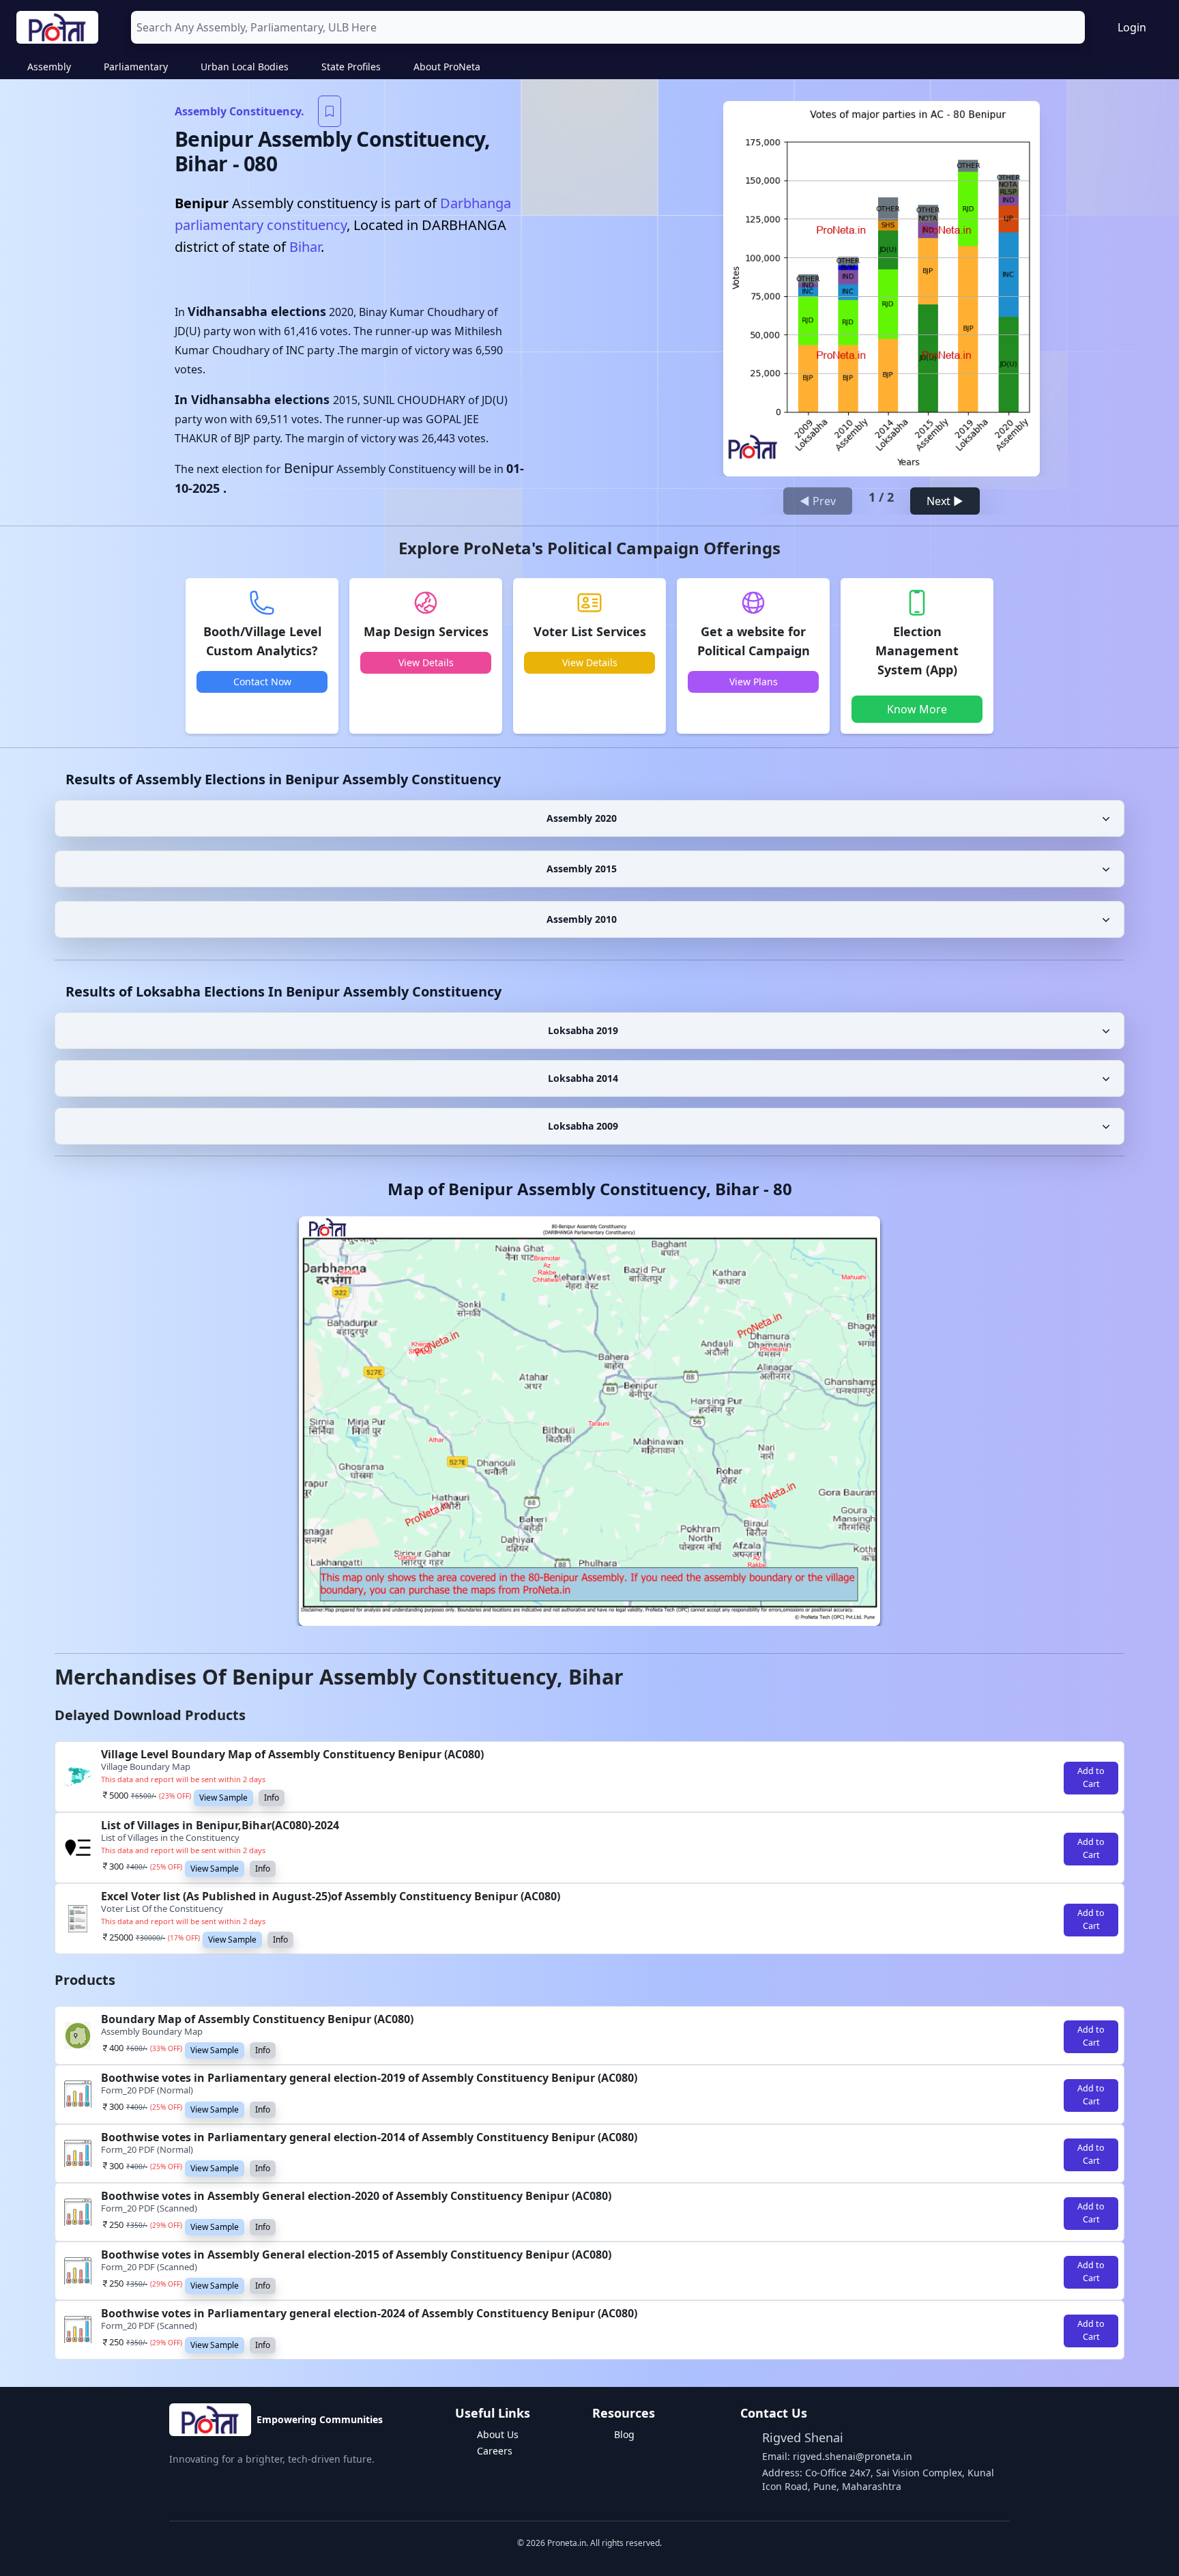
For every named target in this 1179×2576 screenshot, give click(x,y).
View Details (426, 662)
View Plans (754, 682)
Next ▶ (945, 501)
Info (272, 1798)
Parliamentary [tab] (136, 67)
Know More (917, 709)
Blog (624, 2434)
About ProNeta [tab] (447, 67)
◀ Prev (818, 501)
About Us (498, 2434)
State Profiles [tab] (351, 67)
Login (1132, 27)
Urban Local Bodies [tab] (245, 67)
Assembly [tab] (49, 67)
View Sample (223, 1798)
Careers (495, 2451)
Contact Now (262, 682)
